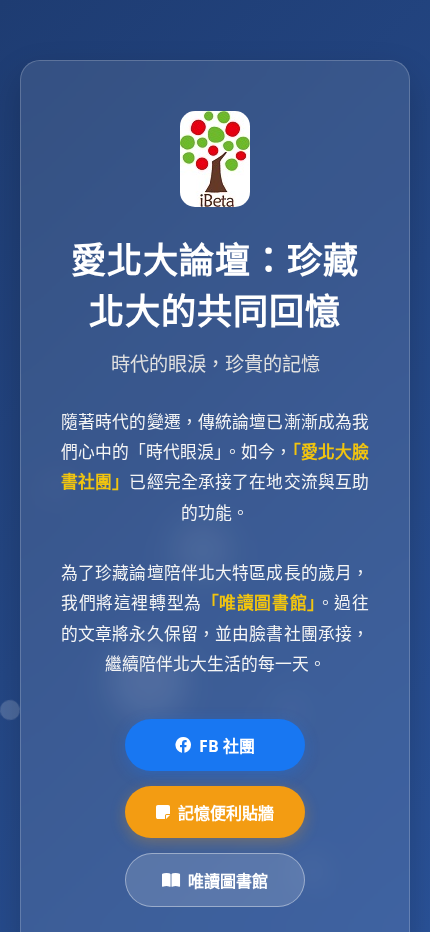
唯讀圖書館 (228, 881)
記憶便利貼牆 (226, 813)
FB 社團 (227, 746)
